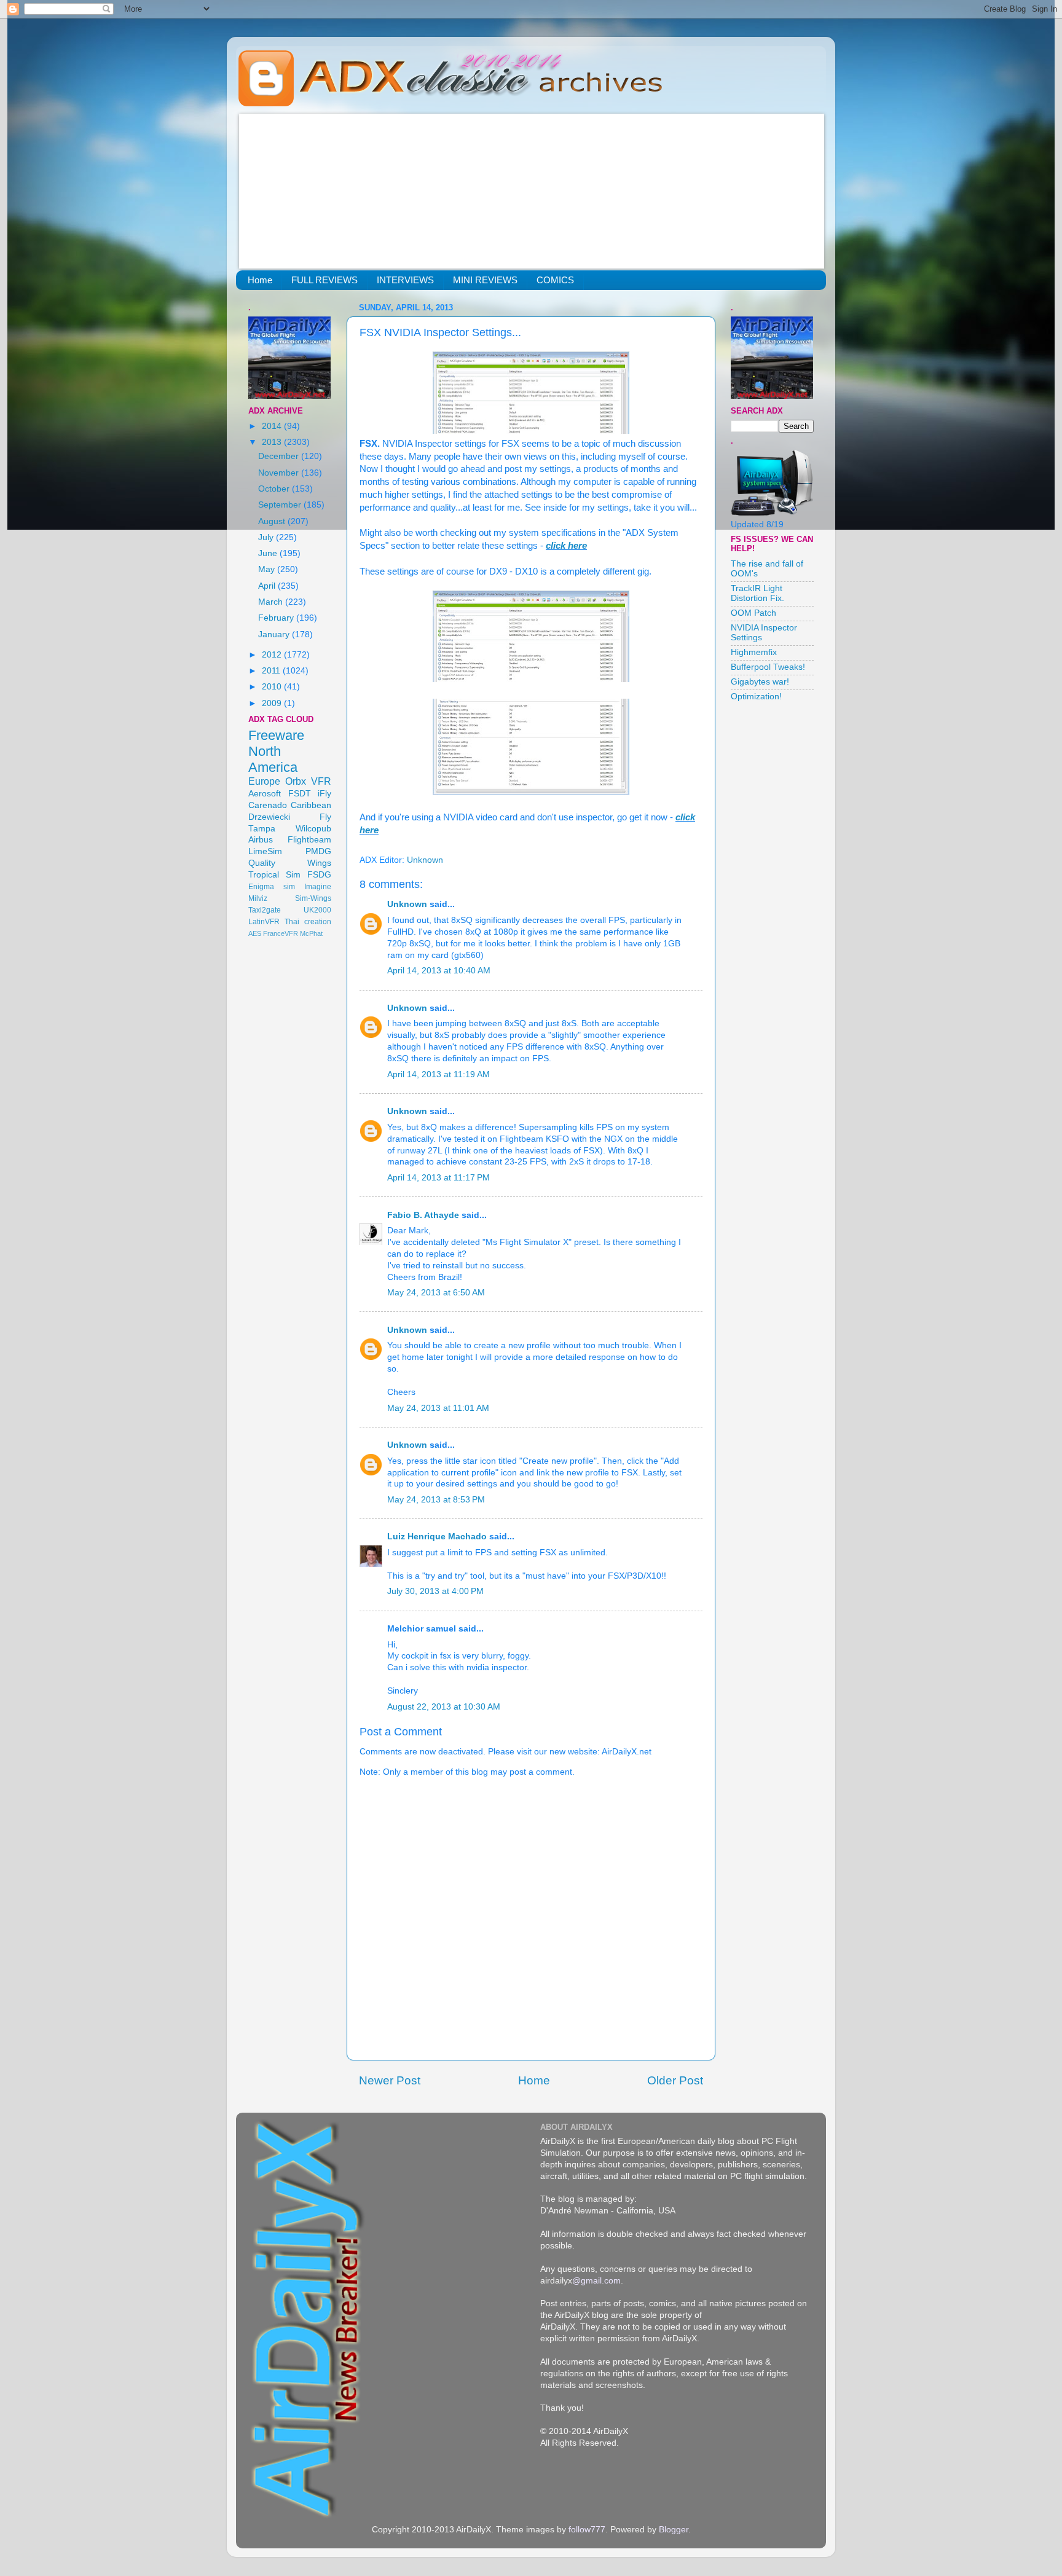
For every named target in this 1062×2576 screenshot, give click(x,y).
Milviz (258, 898)
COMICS (555, 280)
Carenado (268, 805)
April (268, 586)
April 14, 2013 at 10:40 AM (439, 971)
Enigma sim (272, 887)
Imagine (318, 887)
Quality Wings (290, 863)
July (267, 537)
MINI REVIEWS (485, 280)
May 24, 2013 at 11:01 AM (438, 1408)
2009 (273, 703)
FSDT (300, 794)
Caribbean (311, 805)
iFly (324, 794)
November (280, 473)
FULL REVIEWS (324, 280)
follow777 (587, 2530)
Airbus (261, 840)
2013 (273, 442)
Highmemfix (754, 652)
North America (273, 759)
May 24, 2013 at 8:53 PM (436, 1500)
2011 (272, 671)
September (281, 505)
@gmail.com (596, 2281)
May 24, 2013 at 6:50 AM (436, 1293)
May (268, 569)
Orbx (296, 781)
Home (260, 280)
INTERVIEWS (405, 280)
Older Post (675, 2080)
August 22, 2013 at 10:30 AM (444, 1707)
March (272, 602)
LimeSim (265, 851)
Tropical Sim (274, 875)
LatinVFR (264, 922)
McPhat (311, 933)
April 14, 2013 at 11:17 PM (439, 1178)
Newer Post (390, 2080)
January (275, 634)
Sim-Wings (313, 898)
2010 (273, 687)
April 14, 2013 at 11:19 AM (439, 1074)
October (275, 489)
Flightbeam (309, 840)
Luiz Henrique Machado (437, 1537)
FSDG (319, 875)
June (269, 553)
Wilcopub (313, 829)
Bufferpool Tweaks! (768, 667)
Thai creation (308, 922)
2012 (273, 655)
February (277, 618)
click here (566, 546)
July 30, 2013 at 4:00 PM (435, 1591)
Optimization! (756, 697)
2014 (273, 426)
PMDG (318, 851)
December (280, 456)
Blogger (674, 2530)
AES (255, 933)
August (273, 521)
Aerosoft (265, 794)
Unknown (407, 904)
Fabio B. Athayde (423, 1215)
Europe (264, 781)
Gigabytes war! (760, 682)
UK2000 (317, 910)
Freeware (276, 735)
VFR (321, 781)
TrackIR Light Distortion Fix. (757, 593)
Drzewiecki (269, 817)
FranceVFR (281, 933)
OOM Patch (753, 613)
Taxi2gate (265, 910)
